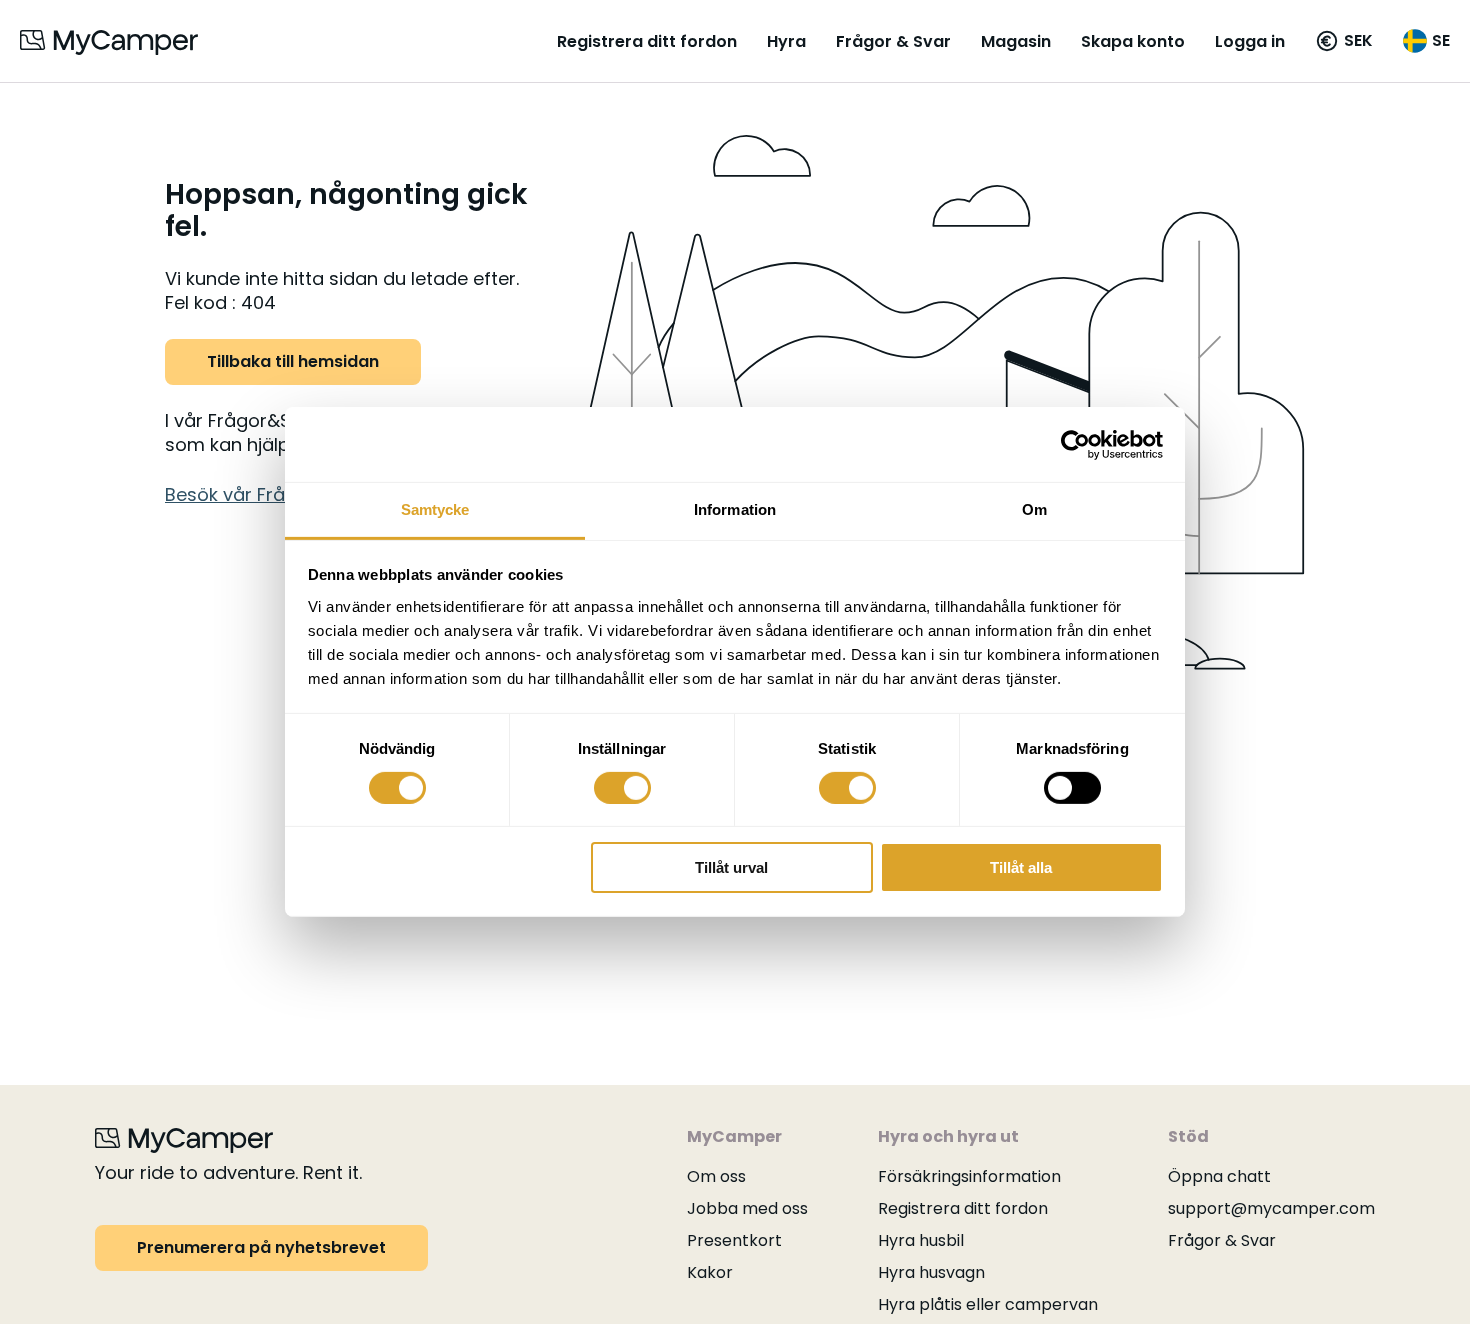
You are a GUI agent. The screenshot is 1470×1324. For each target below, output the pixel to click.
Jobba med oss (747, 1208)
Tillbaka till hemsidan (293, 361)
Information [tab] (735, 509)
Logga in (1250, 41)
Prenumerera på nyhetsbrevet (261, 1247)
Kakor (710, 1272)
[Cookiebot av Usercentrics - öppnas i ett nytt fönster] (1075, 444)
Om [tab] (1034, 509)
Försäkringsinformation (969, 1176)
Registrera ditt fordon (647, 41)
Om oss (716, 1176)
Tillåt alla (1021, 868)
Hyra (786, 41)
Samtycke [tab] (435, 509)
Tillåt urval (731, 868)
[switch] (622, 788)
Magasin (1016, 41)
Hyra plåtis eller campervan (988, 1304)
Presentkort (734, 1240)
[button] (1344, 41)
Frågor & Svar (893, 41)
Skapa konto (1133, 41)
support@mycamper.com (1271, 1208)
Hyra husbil (921, 1240)
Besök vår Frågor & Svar (272, 494)
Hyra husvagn (931, 1272)
